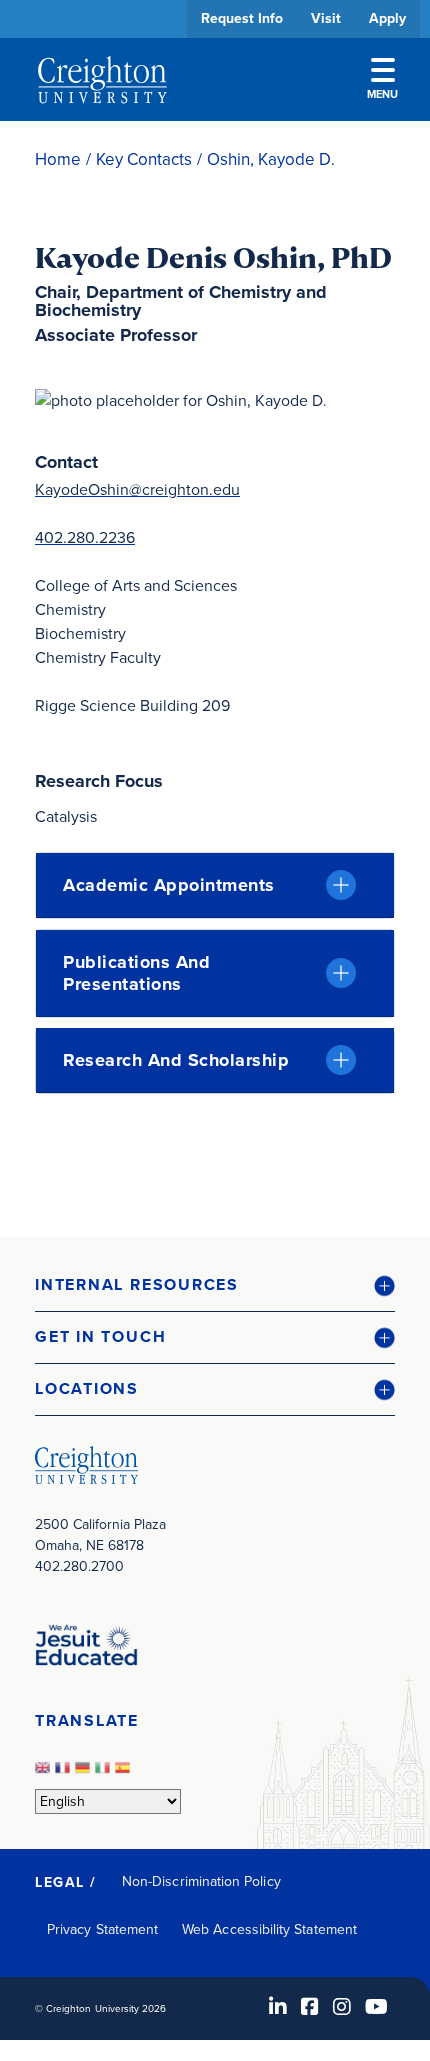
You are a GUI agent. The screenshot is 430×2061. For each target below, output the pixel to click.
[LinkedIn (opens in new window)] (278, 2007)
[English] (45, 1773)
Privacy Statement (102, 1929)
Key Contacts (144, 159)
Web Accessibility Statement (269, 1929)
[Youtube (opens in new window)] (376, 2007)
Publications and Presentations (136, 973)
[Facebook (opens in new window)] (310, 2007)
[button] (215, 1285)
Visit (326, 18)
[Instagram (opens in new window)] (342, 2007)
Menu (382, 94)
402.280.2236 (85, 537)
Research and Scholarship (176, 1060)
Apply (387, 18)
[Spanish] (125, 1773)
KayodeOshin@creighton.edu (137, 489)
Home (58, 159)
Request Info (242, 18)
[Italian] (105, 1773)
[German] (85, 1773)
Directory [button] (187, 612)
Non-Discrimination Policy (201, 1881)
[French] (65, 1773)
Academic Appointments (169, 885)
